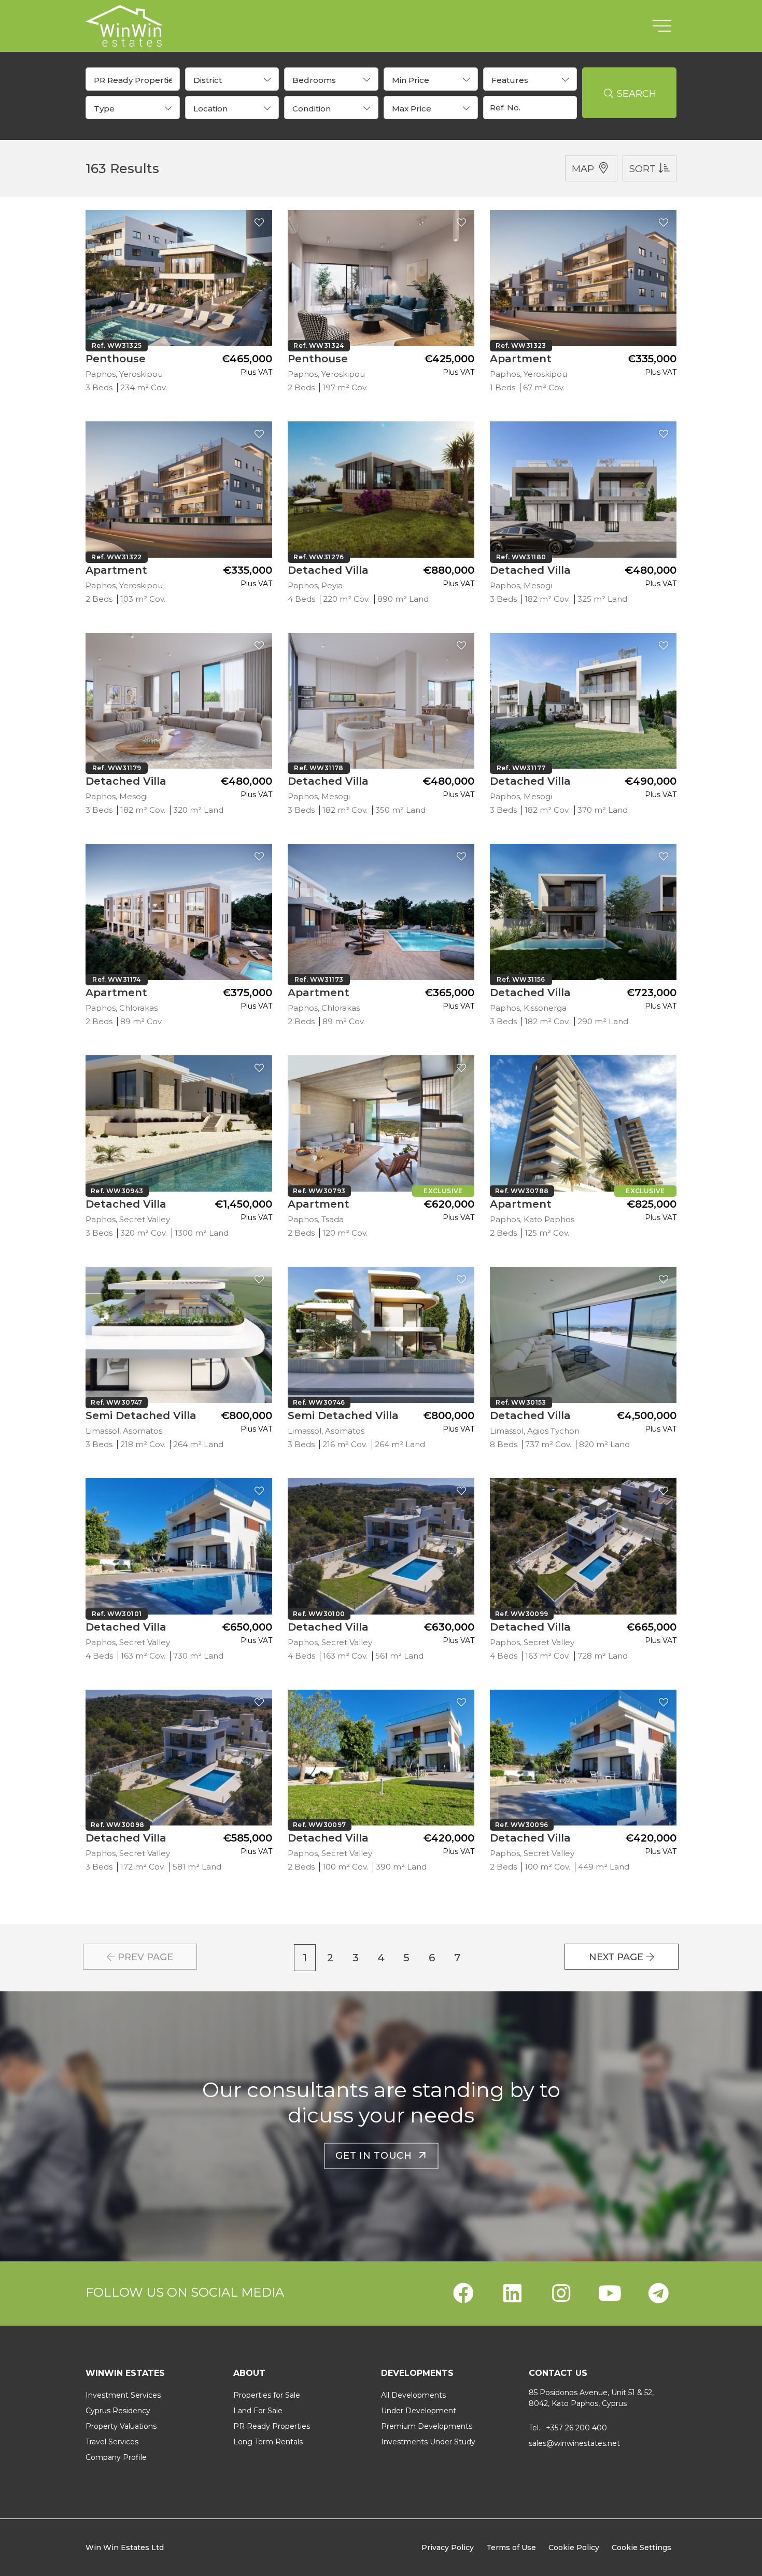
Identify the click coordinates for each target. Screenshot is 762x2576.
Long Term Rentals (268, 2442)
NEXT (616, 1957)
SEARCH (635, 94)
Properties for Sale (267, 2395)
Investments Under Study (428, 2442)
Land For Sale (258, 2411)
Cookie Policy (574, 2547)
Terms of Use (511, 2547)
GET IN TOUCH (377, 2155)
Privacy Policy (448, 2547)
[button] (133, 79)
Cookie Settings (641, 2547)
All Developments (413, 2395)
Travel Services (112, 2442)
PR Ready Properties (272, 2426)
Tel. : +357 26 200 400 (568, 2428)
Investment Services (123, 2395)
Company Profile (116, 2457)
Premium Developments (427, 2426)
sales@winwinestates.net (574, 2443)
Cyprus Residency (118, 2411)
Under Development (419, 2411)
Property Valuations (121, 2426)
